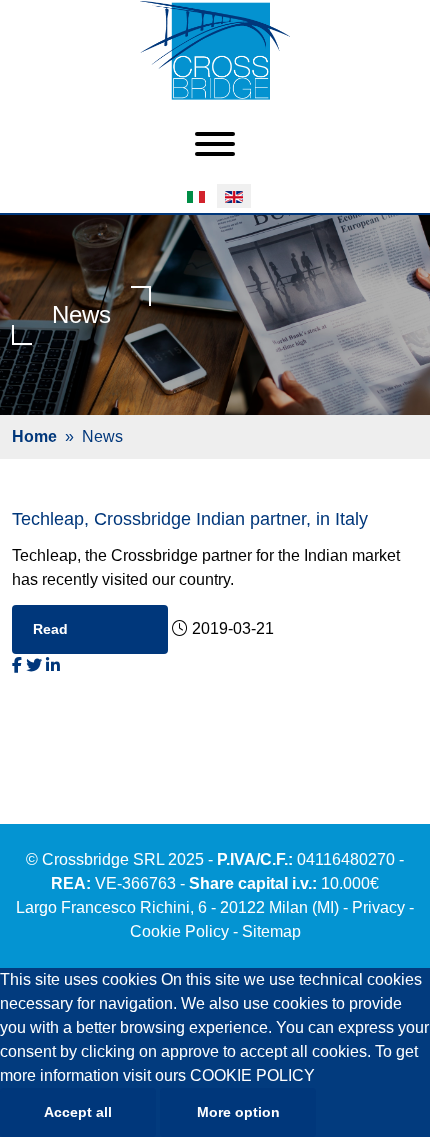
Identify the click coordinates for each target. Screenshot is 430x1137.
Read (50, 629)
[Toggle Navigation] (215, 145)
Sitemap (271, 931)
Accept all (78, 1112)
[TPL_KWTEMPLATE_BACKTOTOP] (394, 1101)
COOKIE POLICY (252, 1075)
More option (238, 1112)
